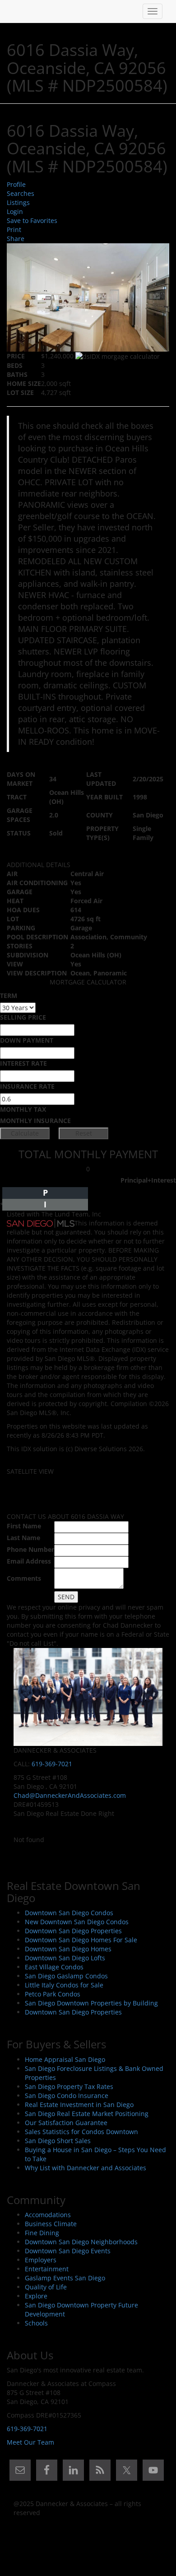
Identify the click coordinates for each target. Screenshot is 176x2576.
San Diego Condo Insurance (67, 2096)
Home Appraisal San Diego (65, 2059)
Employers (41, 2260)
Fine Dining (42, 2233)
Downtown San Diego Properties (73, 1931)
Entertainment (47, 2269)
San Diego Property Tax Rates (69, 2086)
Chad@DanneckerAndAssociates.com (70, 1795)
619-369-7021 (52, 1764)
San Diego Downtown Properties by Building (91, 2003)
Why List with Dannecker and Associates (86, 2168)
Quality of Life (46, 2287)
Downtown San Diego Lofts (65, 1958)
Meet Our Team (30, 2442)
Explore (36, 2296)
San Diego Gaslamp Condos (66, 1976)
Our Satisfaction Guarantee (66, 2123)
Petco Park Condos (53, 1994)
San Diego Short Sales (58, 2141)
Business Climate (51, 2224)
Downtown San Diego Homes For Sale (81, 1940)
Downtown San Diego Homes (68, 1949)
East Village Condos (54, 1967)
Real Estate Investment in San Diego (79, 2105)
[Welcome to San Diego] (14, 11)
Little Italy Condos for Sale (64, 1985)
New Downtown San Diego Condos (77, 1922)
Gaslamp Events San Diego (65, 2278)
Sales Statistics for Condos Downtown (81, 2132)
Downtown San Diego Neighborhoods (81, 2242)
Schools (36, 2323)
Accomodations (48, 2215)
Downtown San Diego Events (68, 2251)
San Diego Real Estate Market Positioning (87, 2114)
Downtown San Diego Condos (69, 1913)
